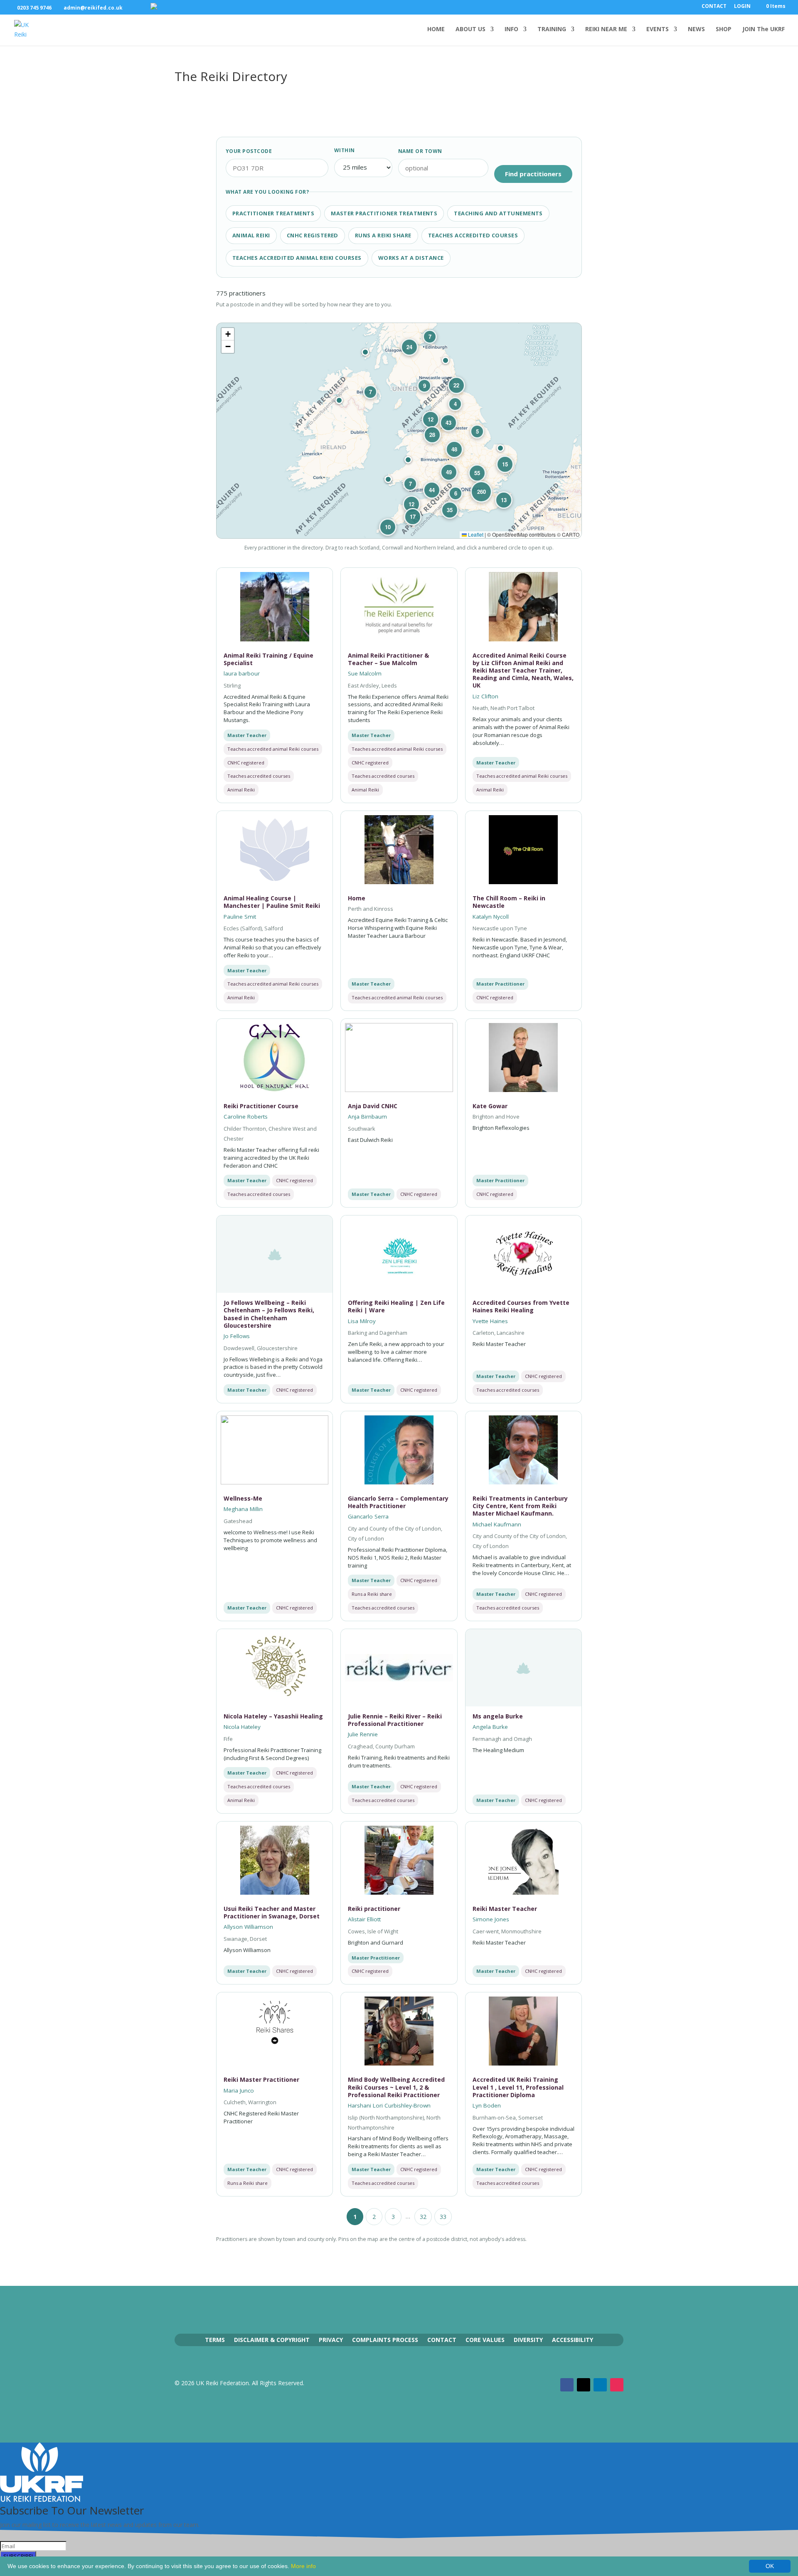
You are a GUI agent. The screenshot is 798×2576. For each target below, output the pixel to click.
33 (443, 2217)
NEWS (696, 30)
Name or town (420, 151)
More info (303, 2566)
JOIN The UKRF (764, 30)
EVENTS (658, 30)
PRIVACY (331, 2339)
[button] (500, 448)
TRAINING (552, 30)
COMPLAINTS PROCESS (385, 2339)
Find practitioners (533, 174)
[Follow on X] (584, 2385)
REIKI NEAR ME (606, 30)
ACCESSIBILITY (573, 2339)
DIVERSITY (528, 2339)
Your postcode (249, 151)
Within (345, 150)
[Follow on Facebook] (567, 2385)
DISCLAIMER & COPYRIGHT (272, 2339)
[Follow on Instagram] (617, 2385)
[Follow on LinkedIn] (600, 2385)
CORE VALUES (485, 2339)
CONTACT (714, 7)
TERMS (215, 2339)
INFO (511, 30)
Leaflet (475, 534)
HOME (436, 30)
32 (423, 2217)
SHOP (724, 30)
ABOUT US (470, 30)
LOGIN (742, 7)
